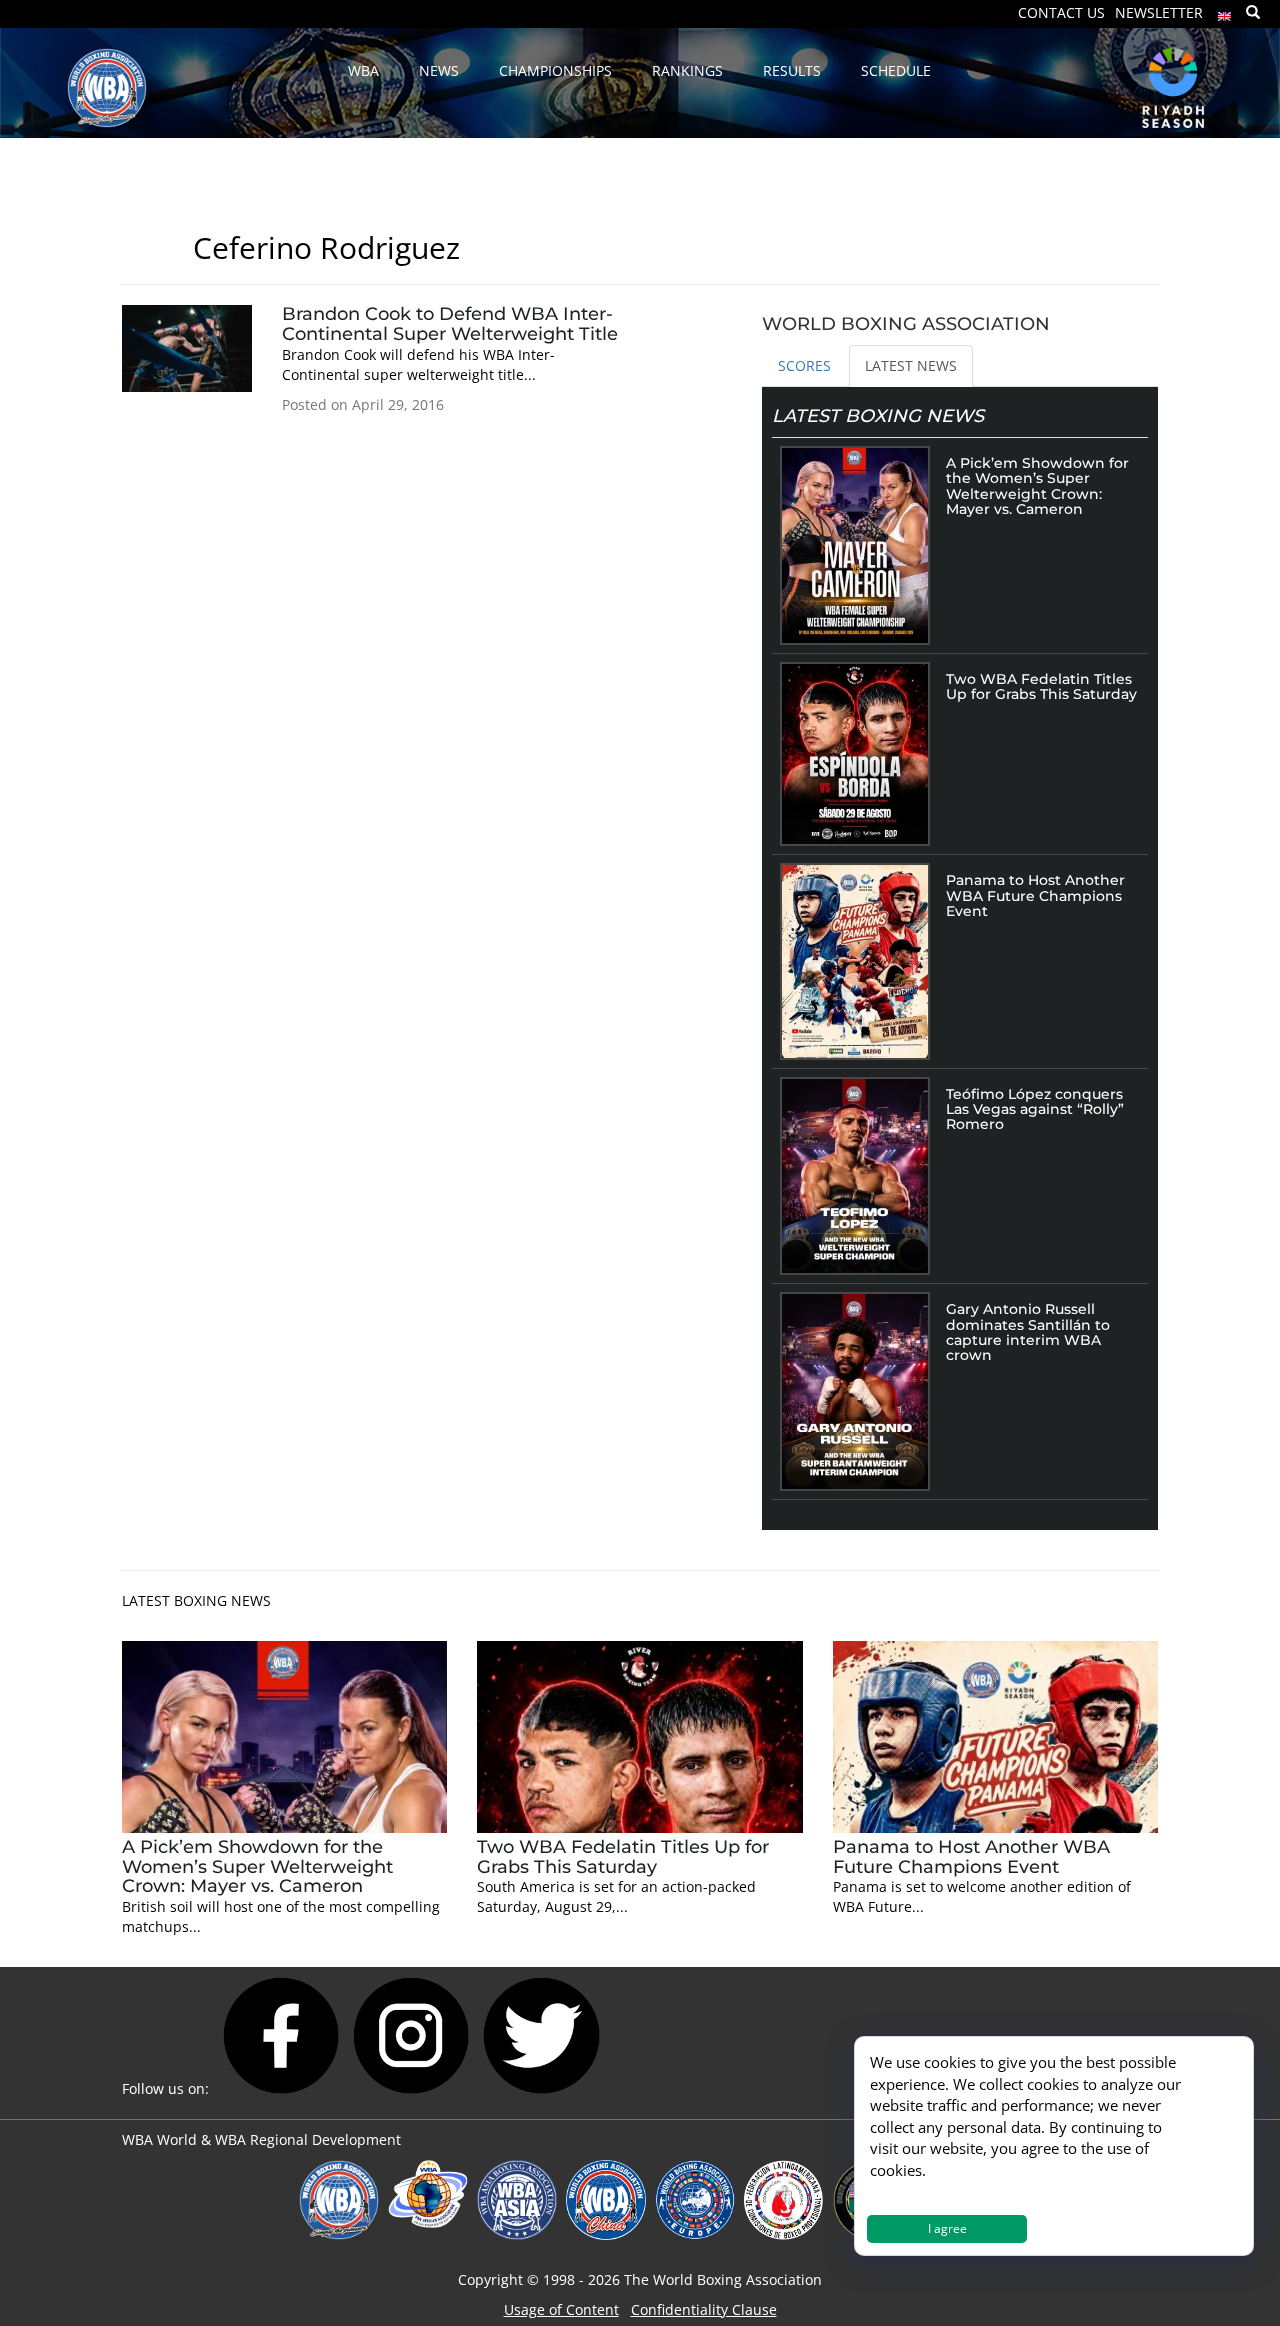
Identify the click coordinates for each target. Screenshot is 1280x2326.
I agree (947, 2228)
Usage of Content (561, 2309)
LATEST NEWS (911, 365)
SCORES (804, 365)
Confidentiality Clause (704, 2309)
